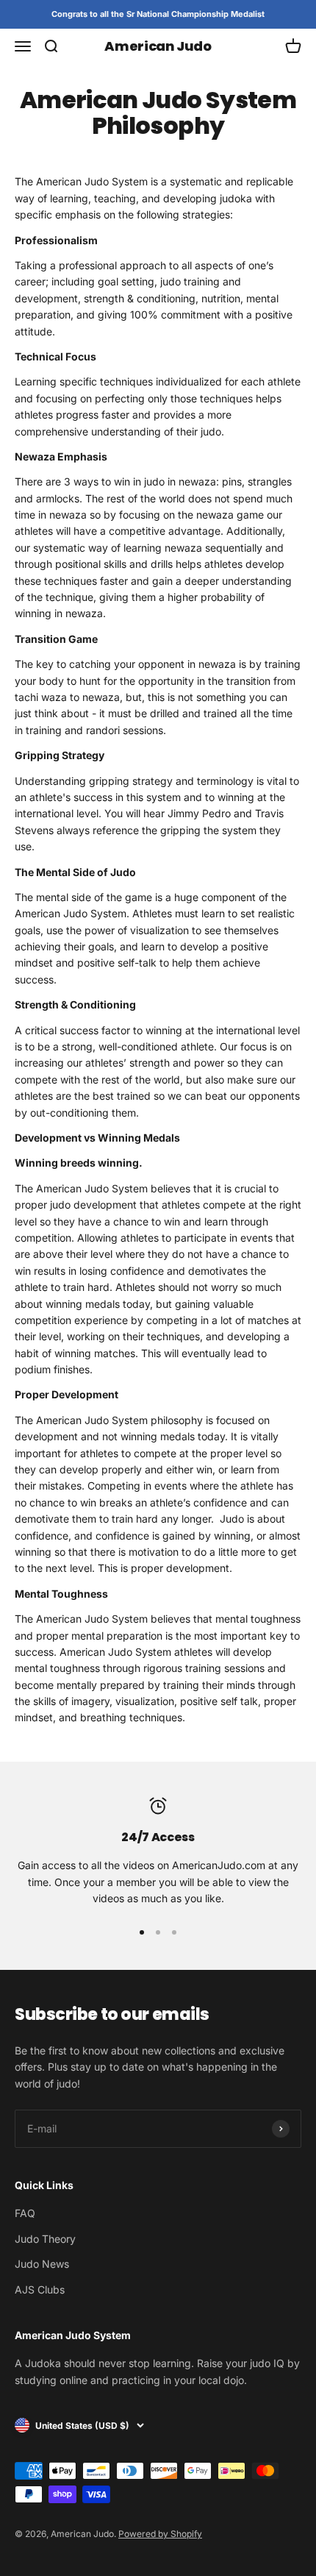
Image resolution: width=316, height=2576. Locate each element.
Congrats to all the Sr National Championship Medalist (158, 14)
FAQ (25, 2213)
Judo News (42, 2264)
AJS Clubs (40, 2289)
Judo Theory (45, 2239)
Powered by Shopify (160, 2534)
